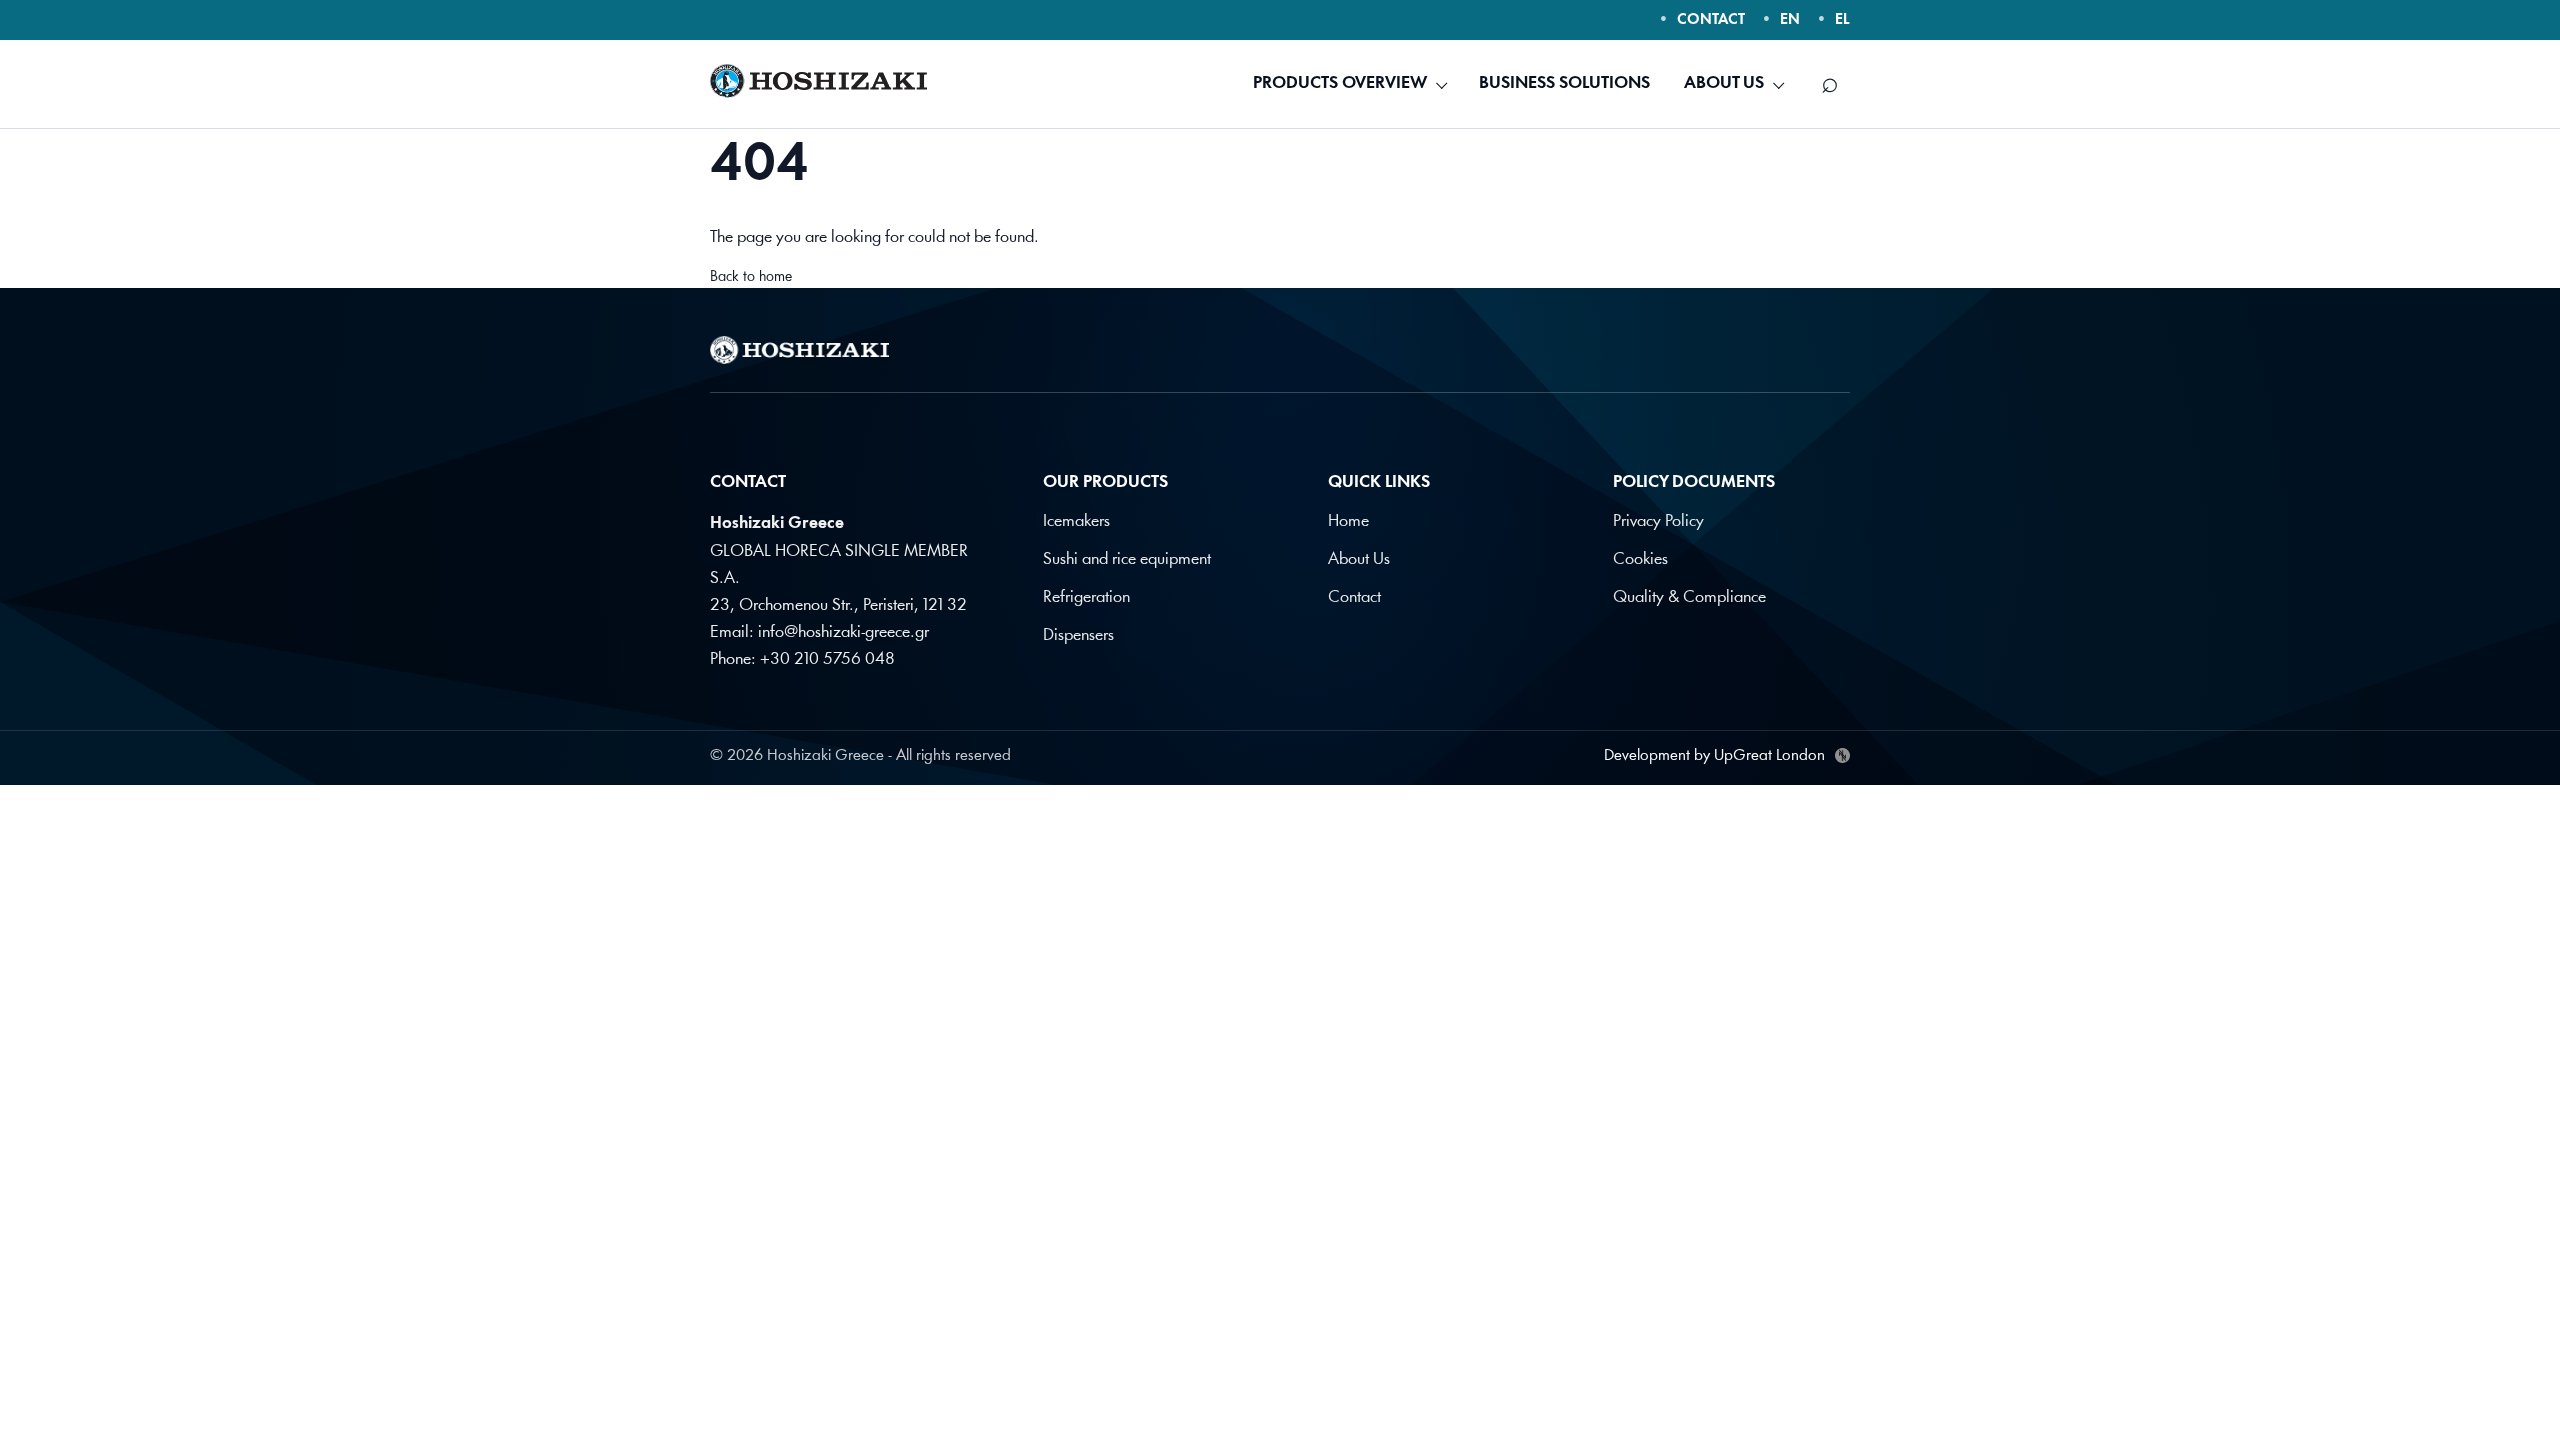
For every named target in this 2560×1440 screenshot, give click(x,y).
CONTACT (1711, 20)
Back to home (751, 277)
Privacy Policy (1658, 521)
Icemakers (1076, 521)
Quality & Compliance (1689, 597)
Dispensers (1078, 635)
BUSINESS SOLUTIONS (1564, 83)
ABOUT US (1724, 83)
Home (1348, 521)
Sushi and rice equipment (1127, 559)
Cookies (1640, 559)
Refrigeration (1086, 597)
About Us (1359, 559)
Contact (1354, 597)
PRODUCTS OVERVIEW (1340, 83)
